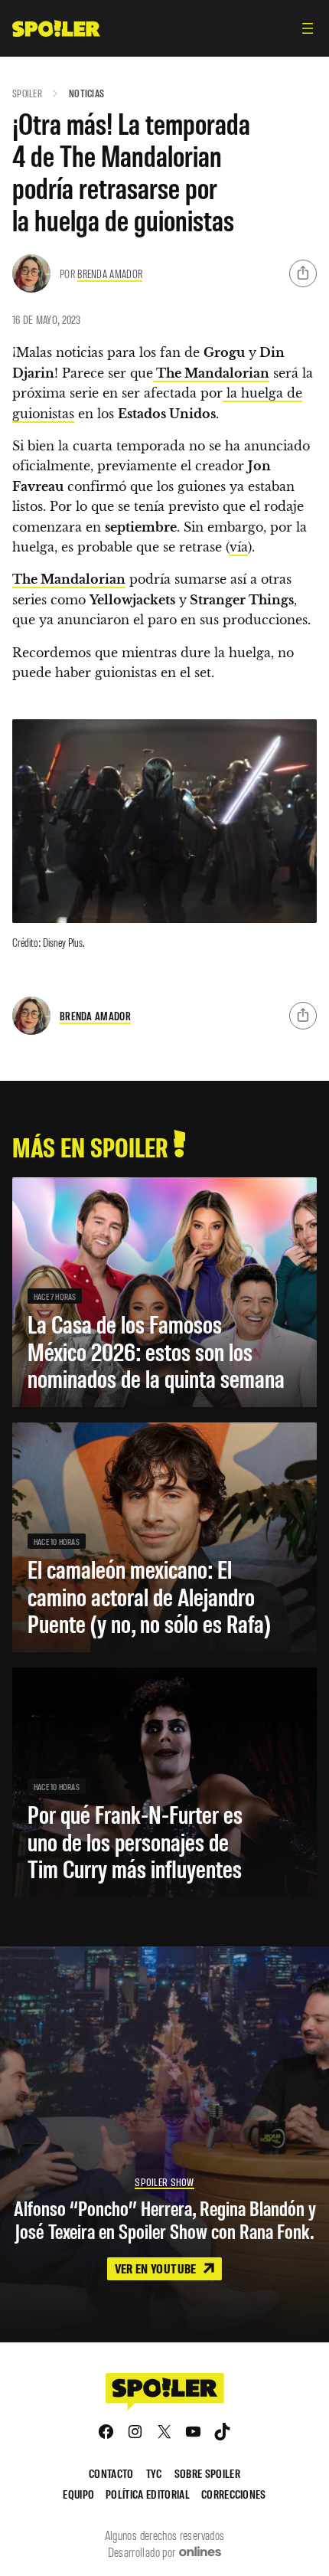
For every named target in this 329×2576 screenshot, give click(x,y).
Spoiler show (164, 2182)
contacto (111, 2473)
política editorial (148, 2494)
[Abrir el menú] (308, 28)
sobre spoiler (207, 2473)
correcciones (234, 2494)
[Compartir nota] (303, 273)
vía (239, 547)
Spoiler (27, 93)
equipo (78, 2494)
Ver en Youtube (157, 2268)
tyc (154, 2473)
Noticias (86, 93)
